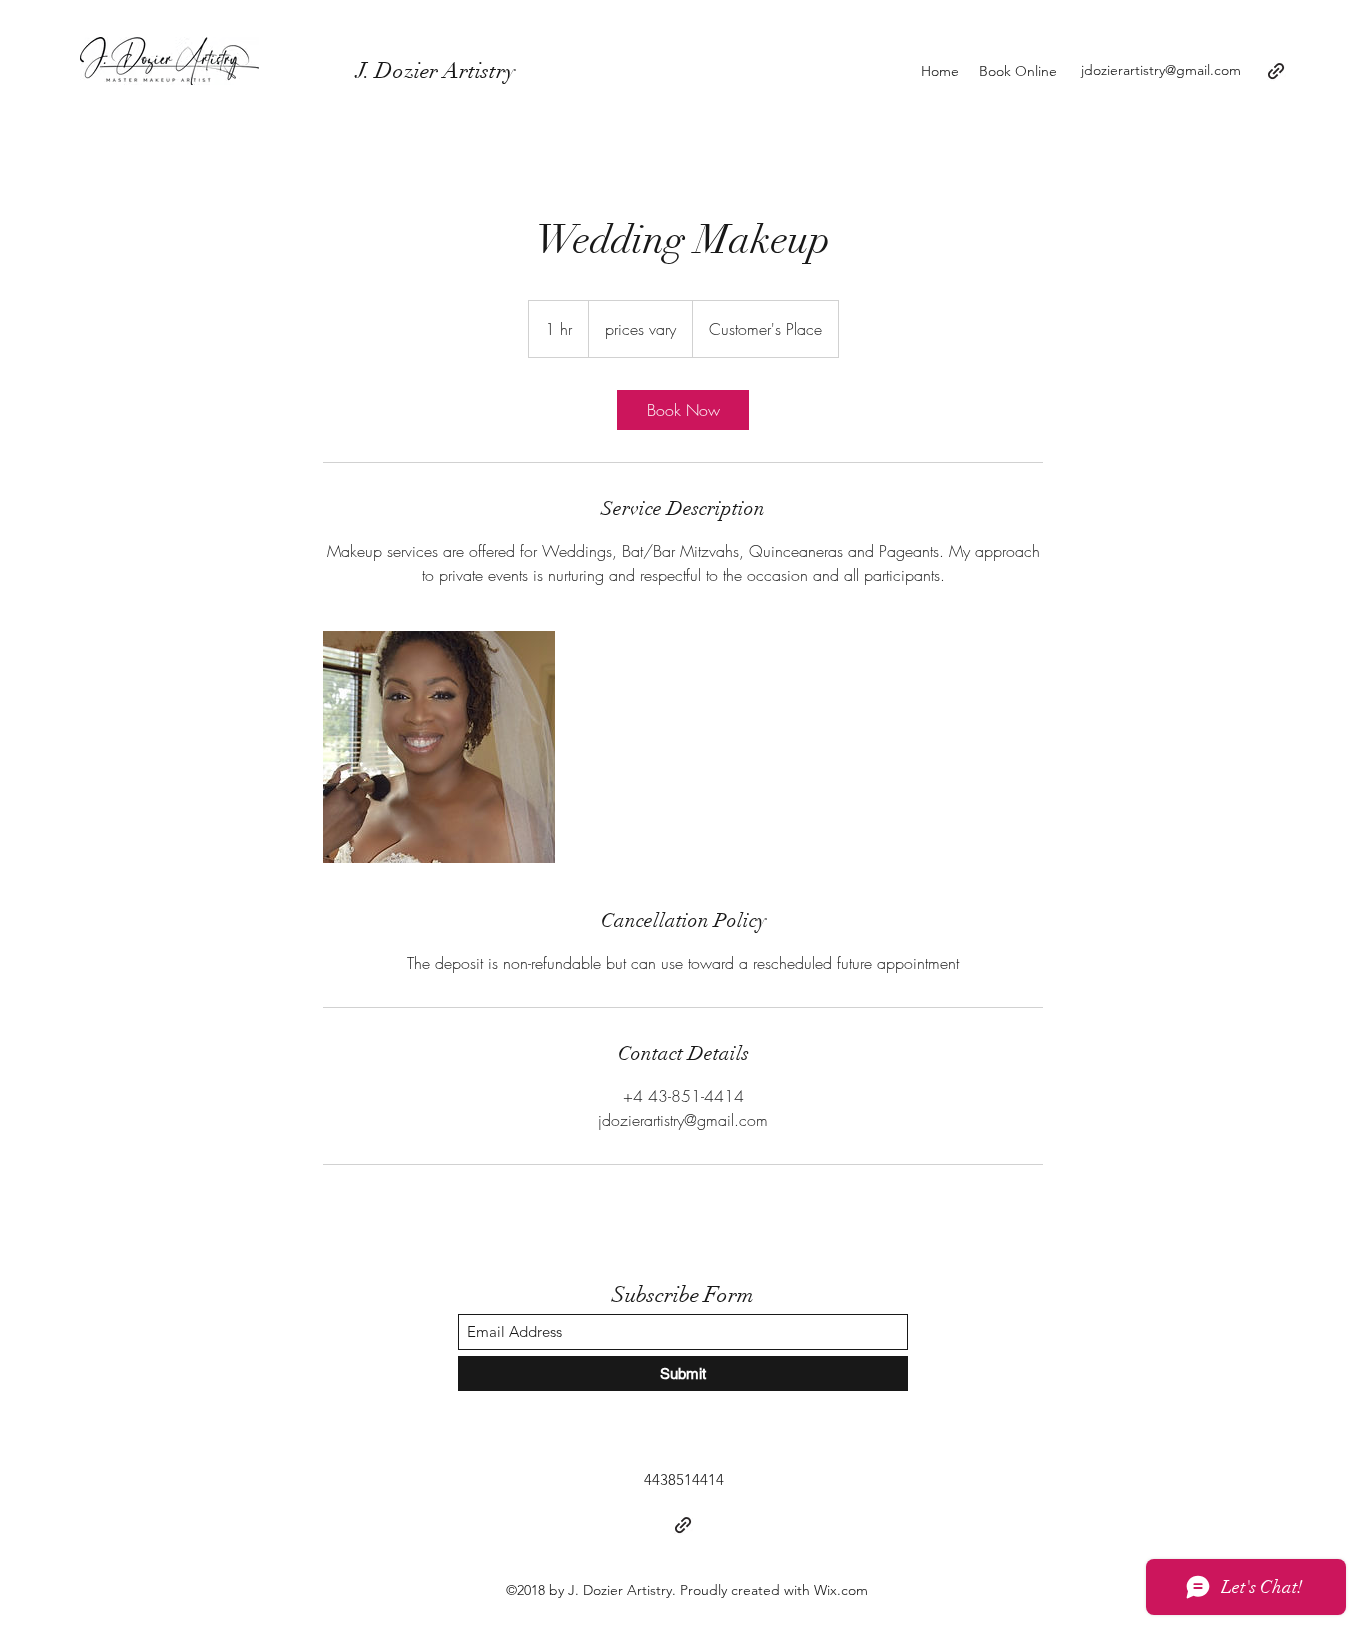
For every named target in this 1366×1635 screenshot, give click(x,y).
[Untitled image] (439, 747)
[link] (683, 410)
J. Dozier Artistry (378, 70)
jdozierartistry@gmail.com (1161, 70)
